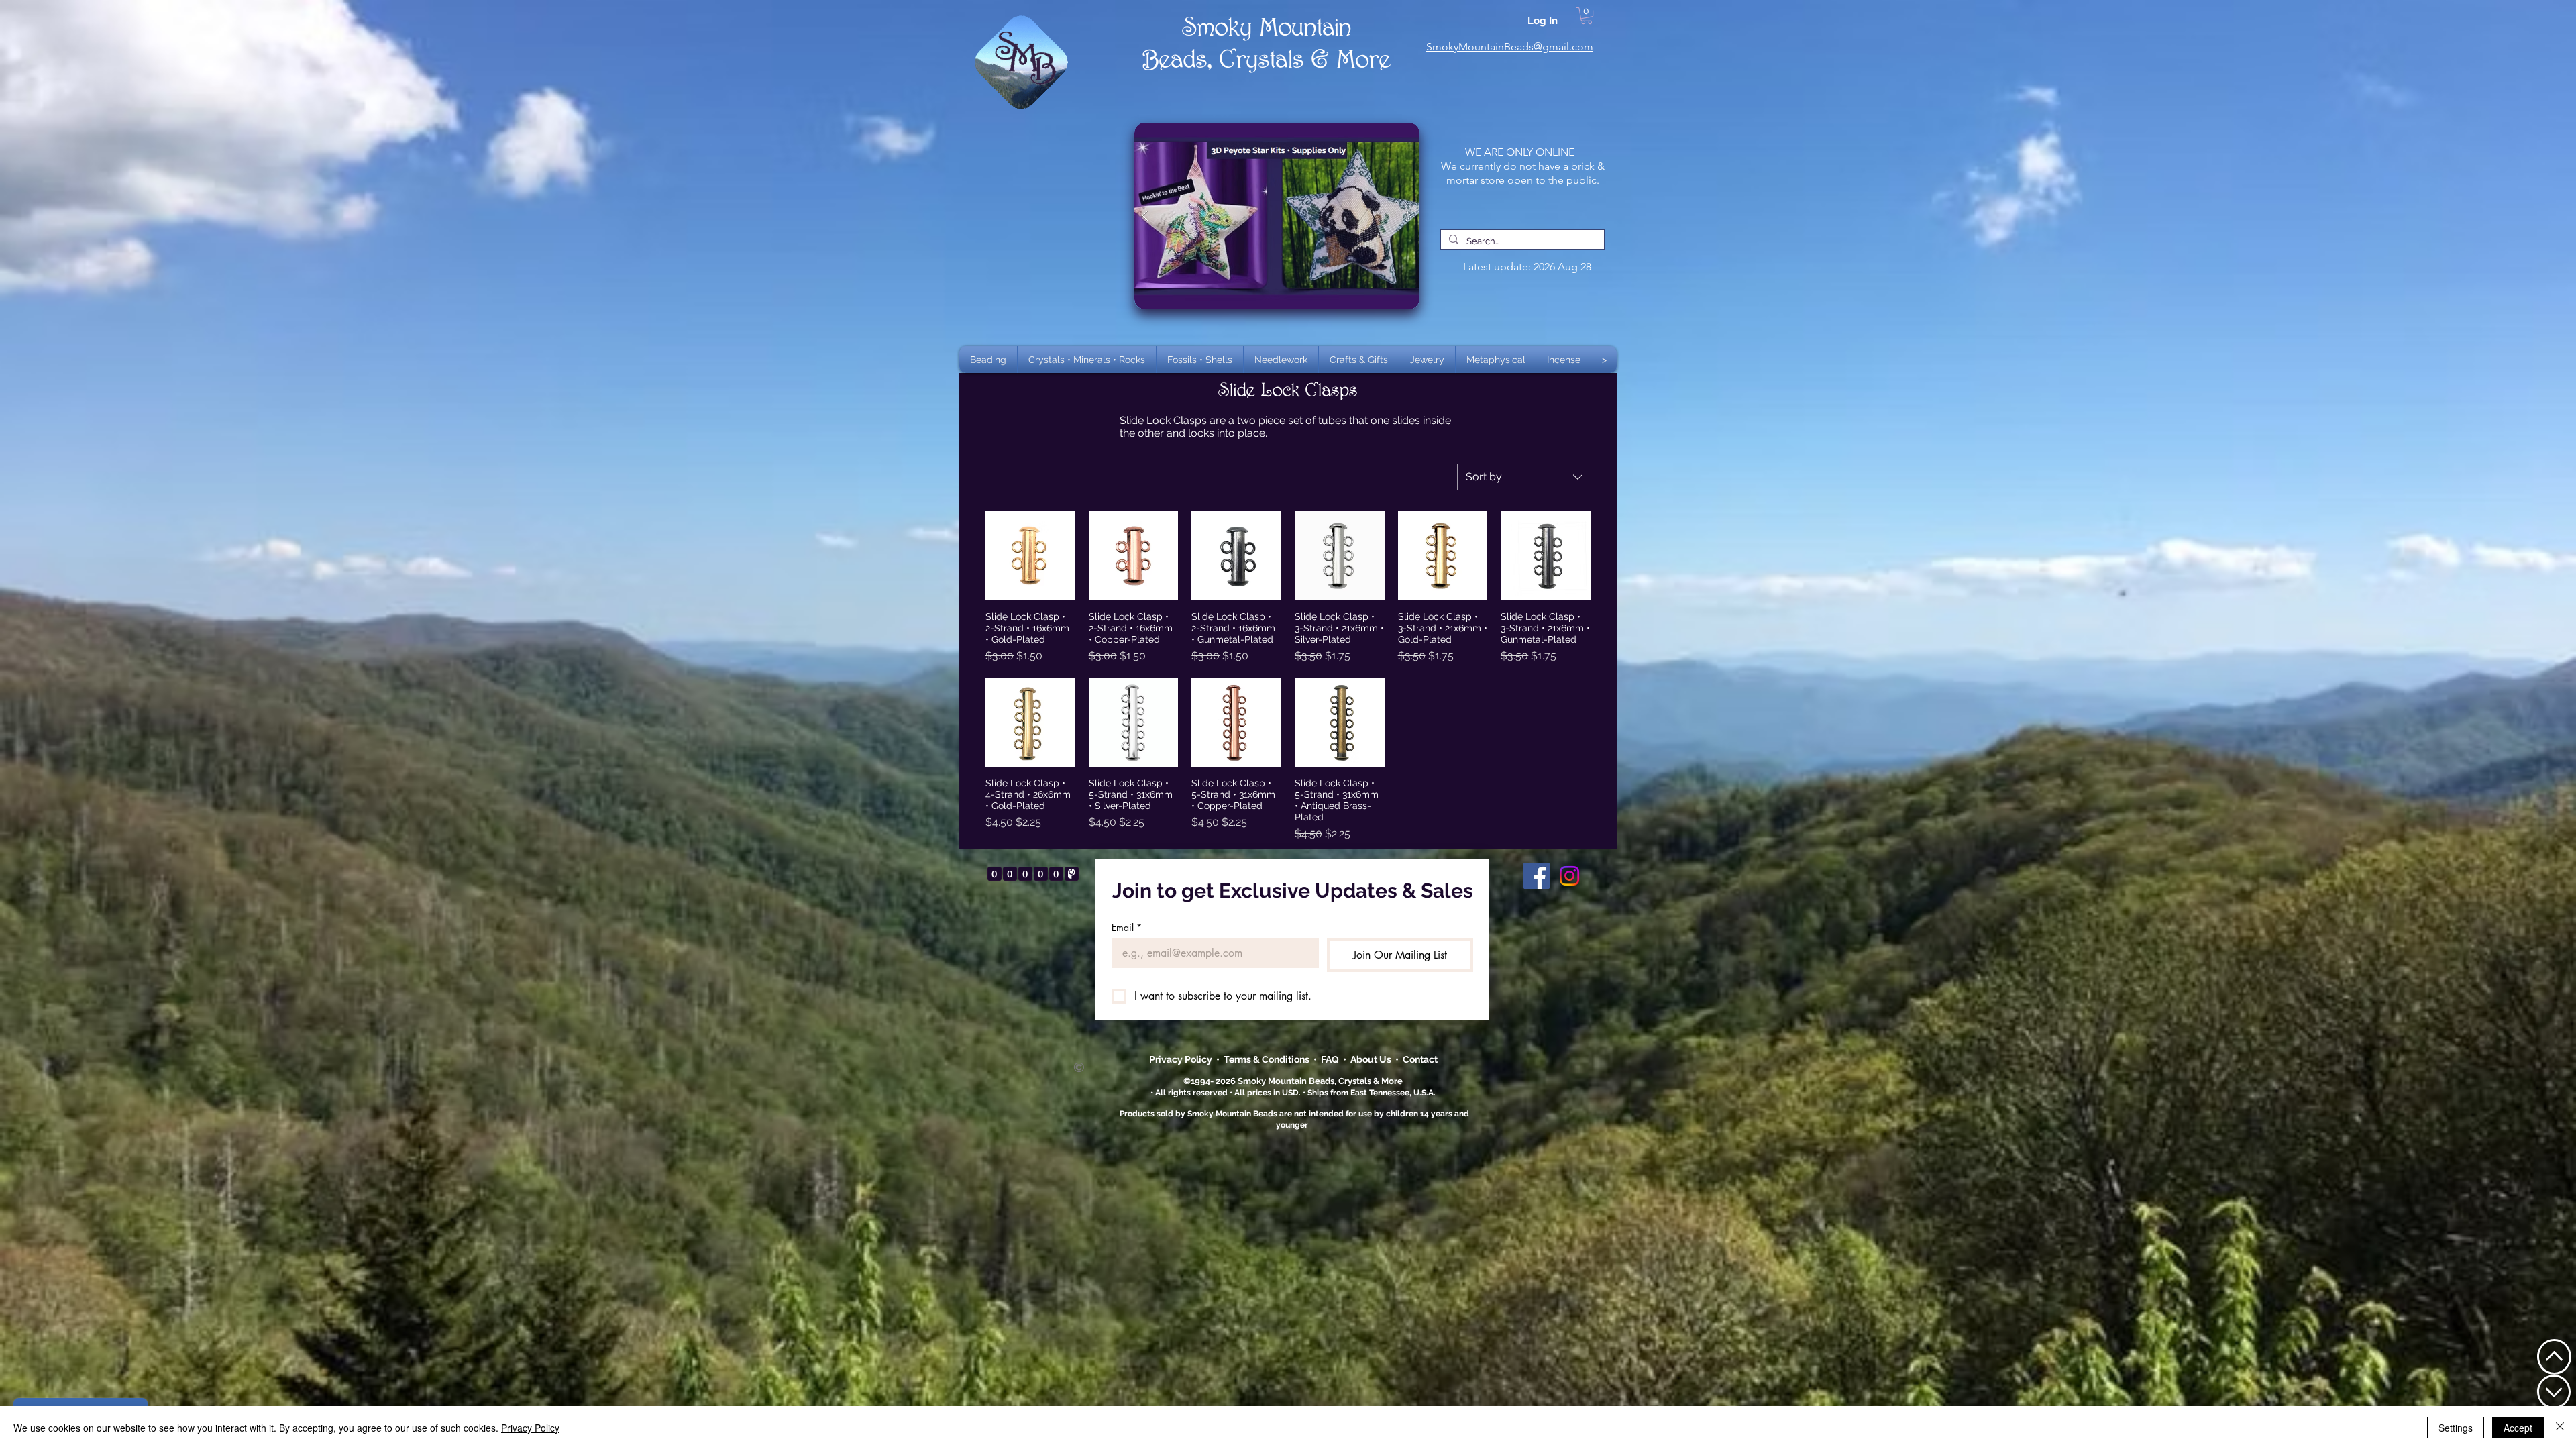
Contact (1420, 1059)
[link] (1587, 16)
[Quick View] (1030, 555)
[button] (1087, 360)
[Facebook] (1537, 876)
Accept (2518, 1428)
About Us (1373, 1059)
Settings (2456, 1428)
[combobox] (1524, 477)
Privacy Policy (1182, 1059)
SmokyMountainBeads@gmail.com (1510, 47)
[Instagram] (1569, 876)
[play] (1388, 134)
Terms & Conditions (1269, 1059)
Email (1127, 927)
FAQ (1330, 1059)
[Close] (2560, 1428)
